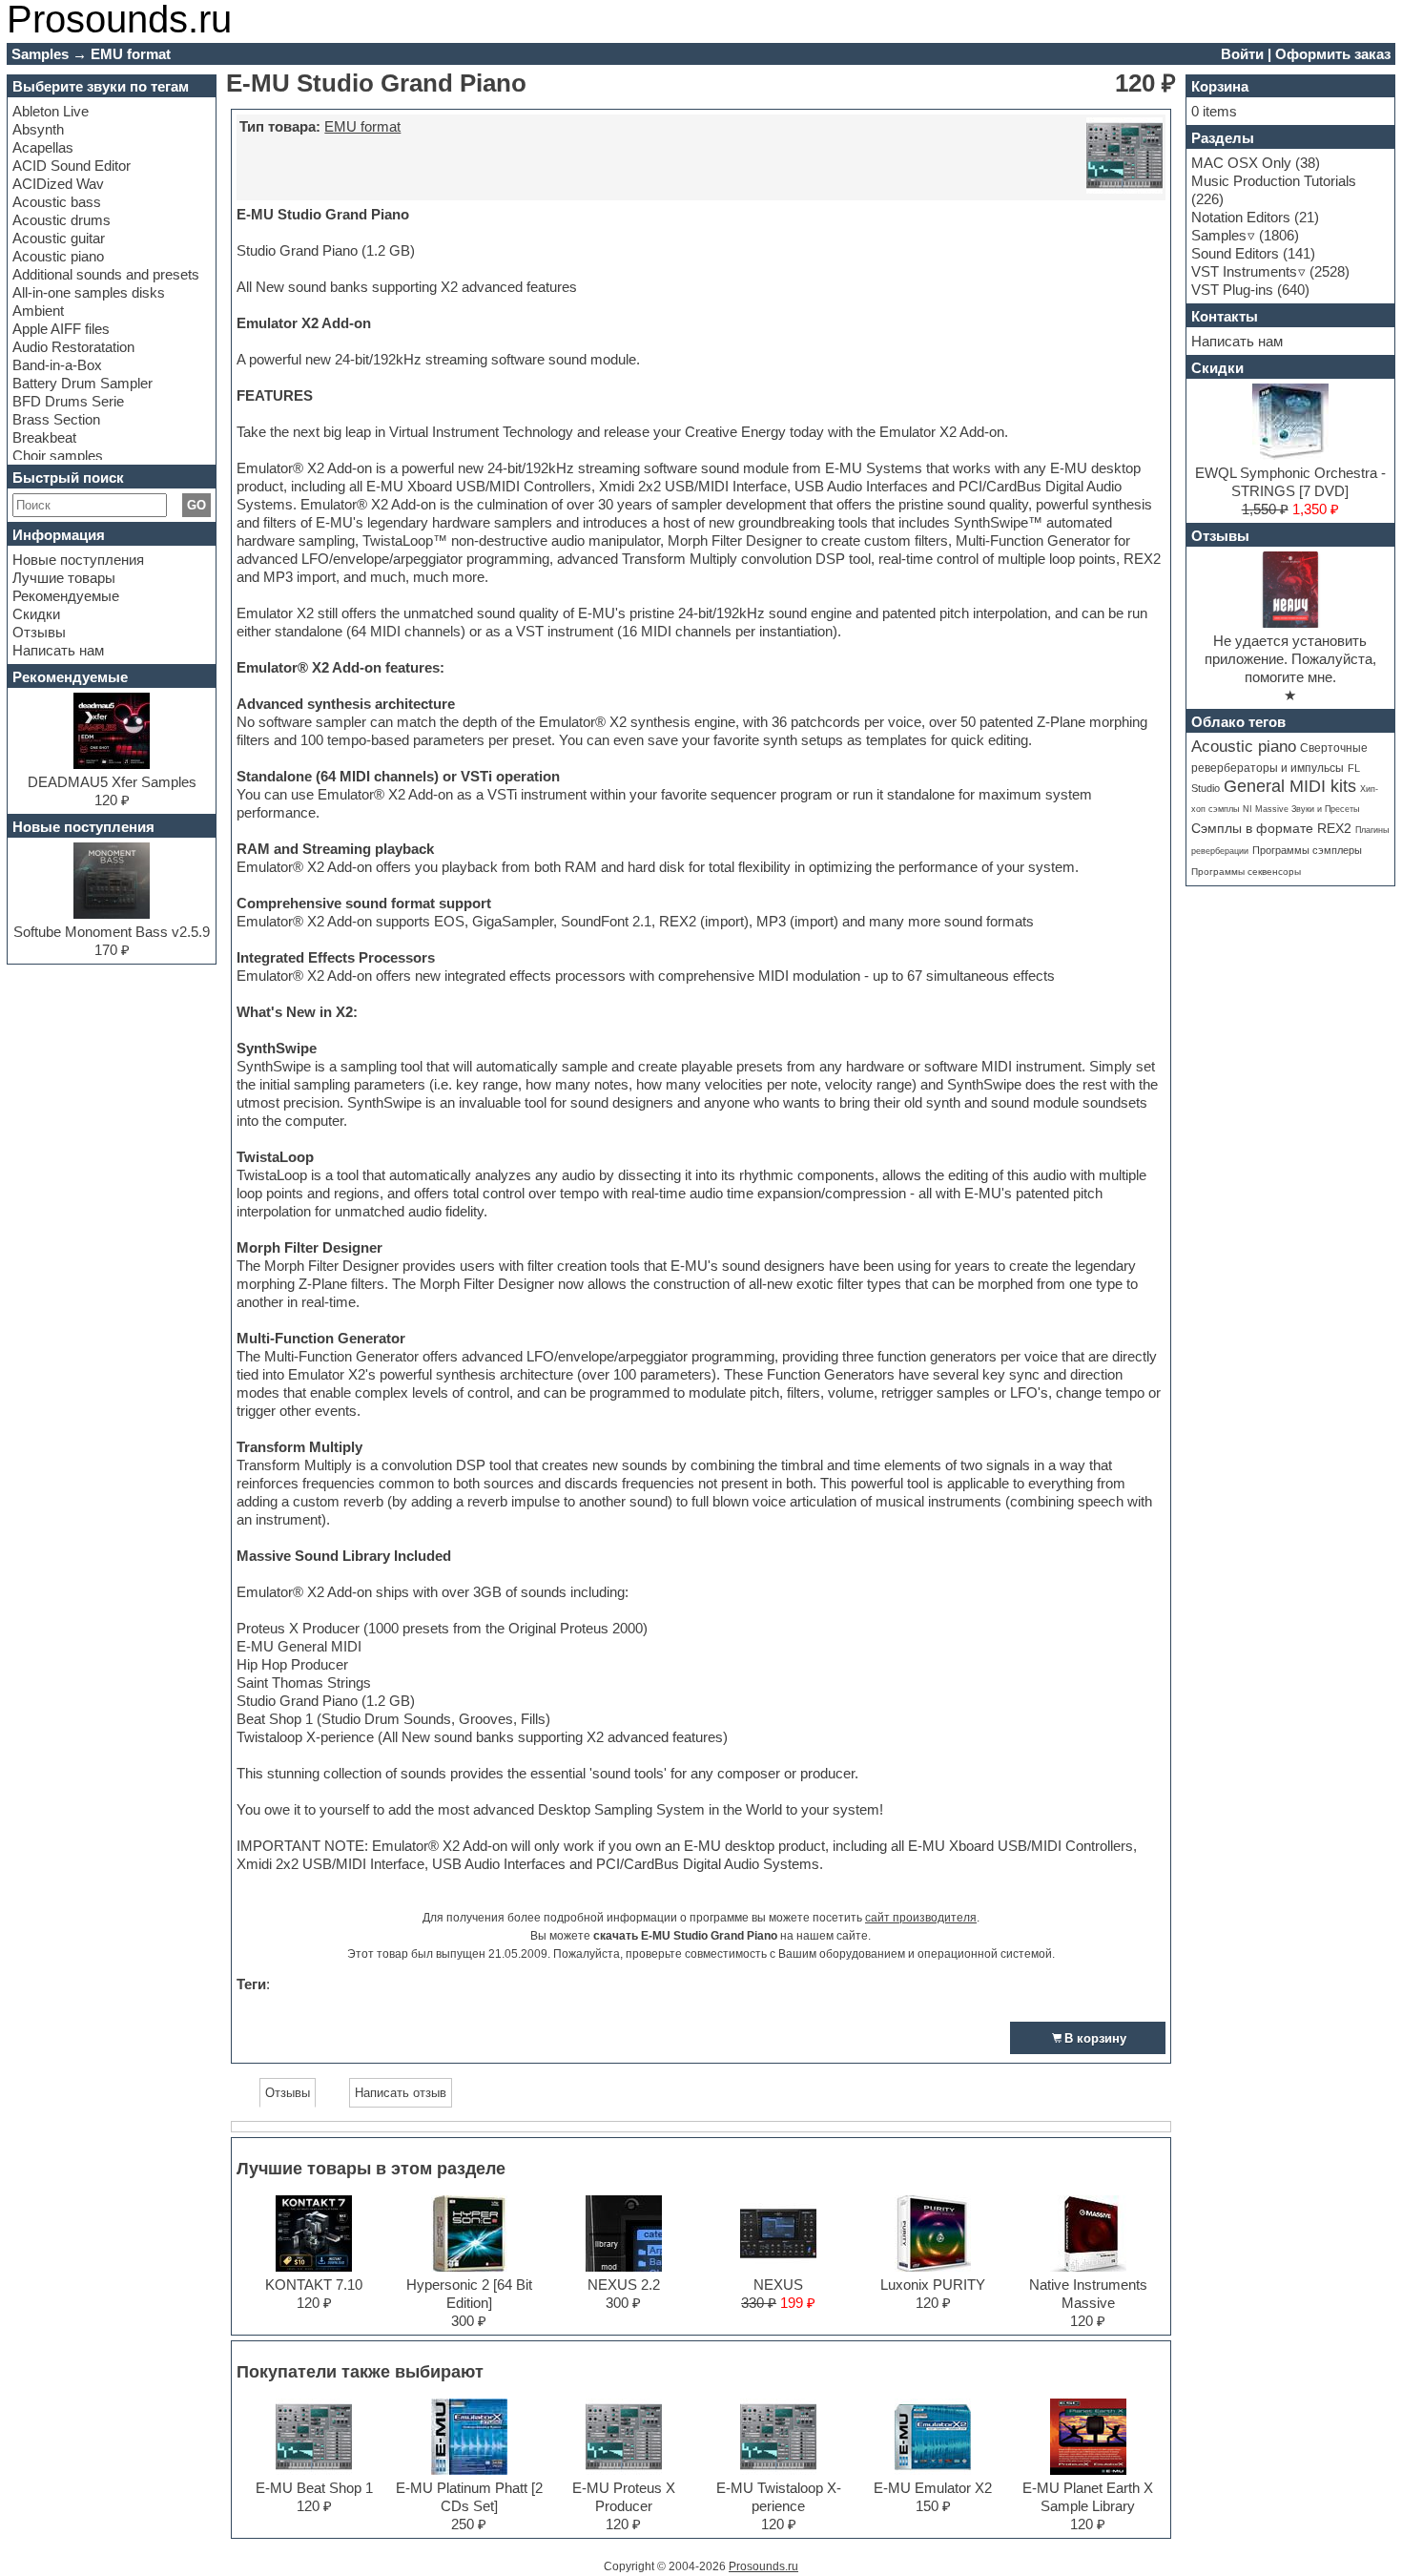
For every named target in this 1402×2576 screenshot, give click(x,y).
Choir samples (58, 456)
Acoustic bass (57, 202)
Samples (1219, 235)
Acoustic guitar (59, 238)
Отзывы (39, 632)
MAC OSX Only (1241, 163)
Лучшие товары (64, 578)
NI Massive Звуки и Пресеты (1301, 809)
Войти (1242, 54)
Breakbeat (44, 437)
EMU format (362, 126)
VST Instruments (1244, 271)
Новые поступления (78, 560)
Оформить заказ (1333, 54)
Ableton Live (51, 111)
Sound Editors (1235, 253)
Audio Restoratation (73, 347)
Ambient (38, 311)
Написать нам (58, 650)
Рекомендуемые (66, 596)
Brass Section (56, 419)
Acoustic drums (62, 220)
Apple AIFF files (61, 329)
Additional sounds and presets (106, 274)
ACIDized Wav (58, 184)
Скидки (36, 614)
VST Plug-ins (1232, 290)
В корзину (1095, 2038)
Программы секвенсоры (1246, 872)
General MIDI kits (1290, 786)
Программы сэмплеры (1307, 850)
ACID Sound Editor (72, 166)
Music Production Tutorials (1274, 181)
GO (196, 505)
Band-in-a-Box (57, 365)
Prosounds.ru (763, 2566)
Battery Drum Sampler (82, 383)
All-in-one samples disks (89, 292)
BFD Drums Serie (68, 401)
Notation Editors (1241, 217)
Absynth (38, 129)
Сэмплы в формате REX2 (1271, 828)
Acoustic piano (58, 256)
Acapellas (43, 147)
